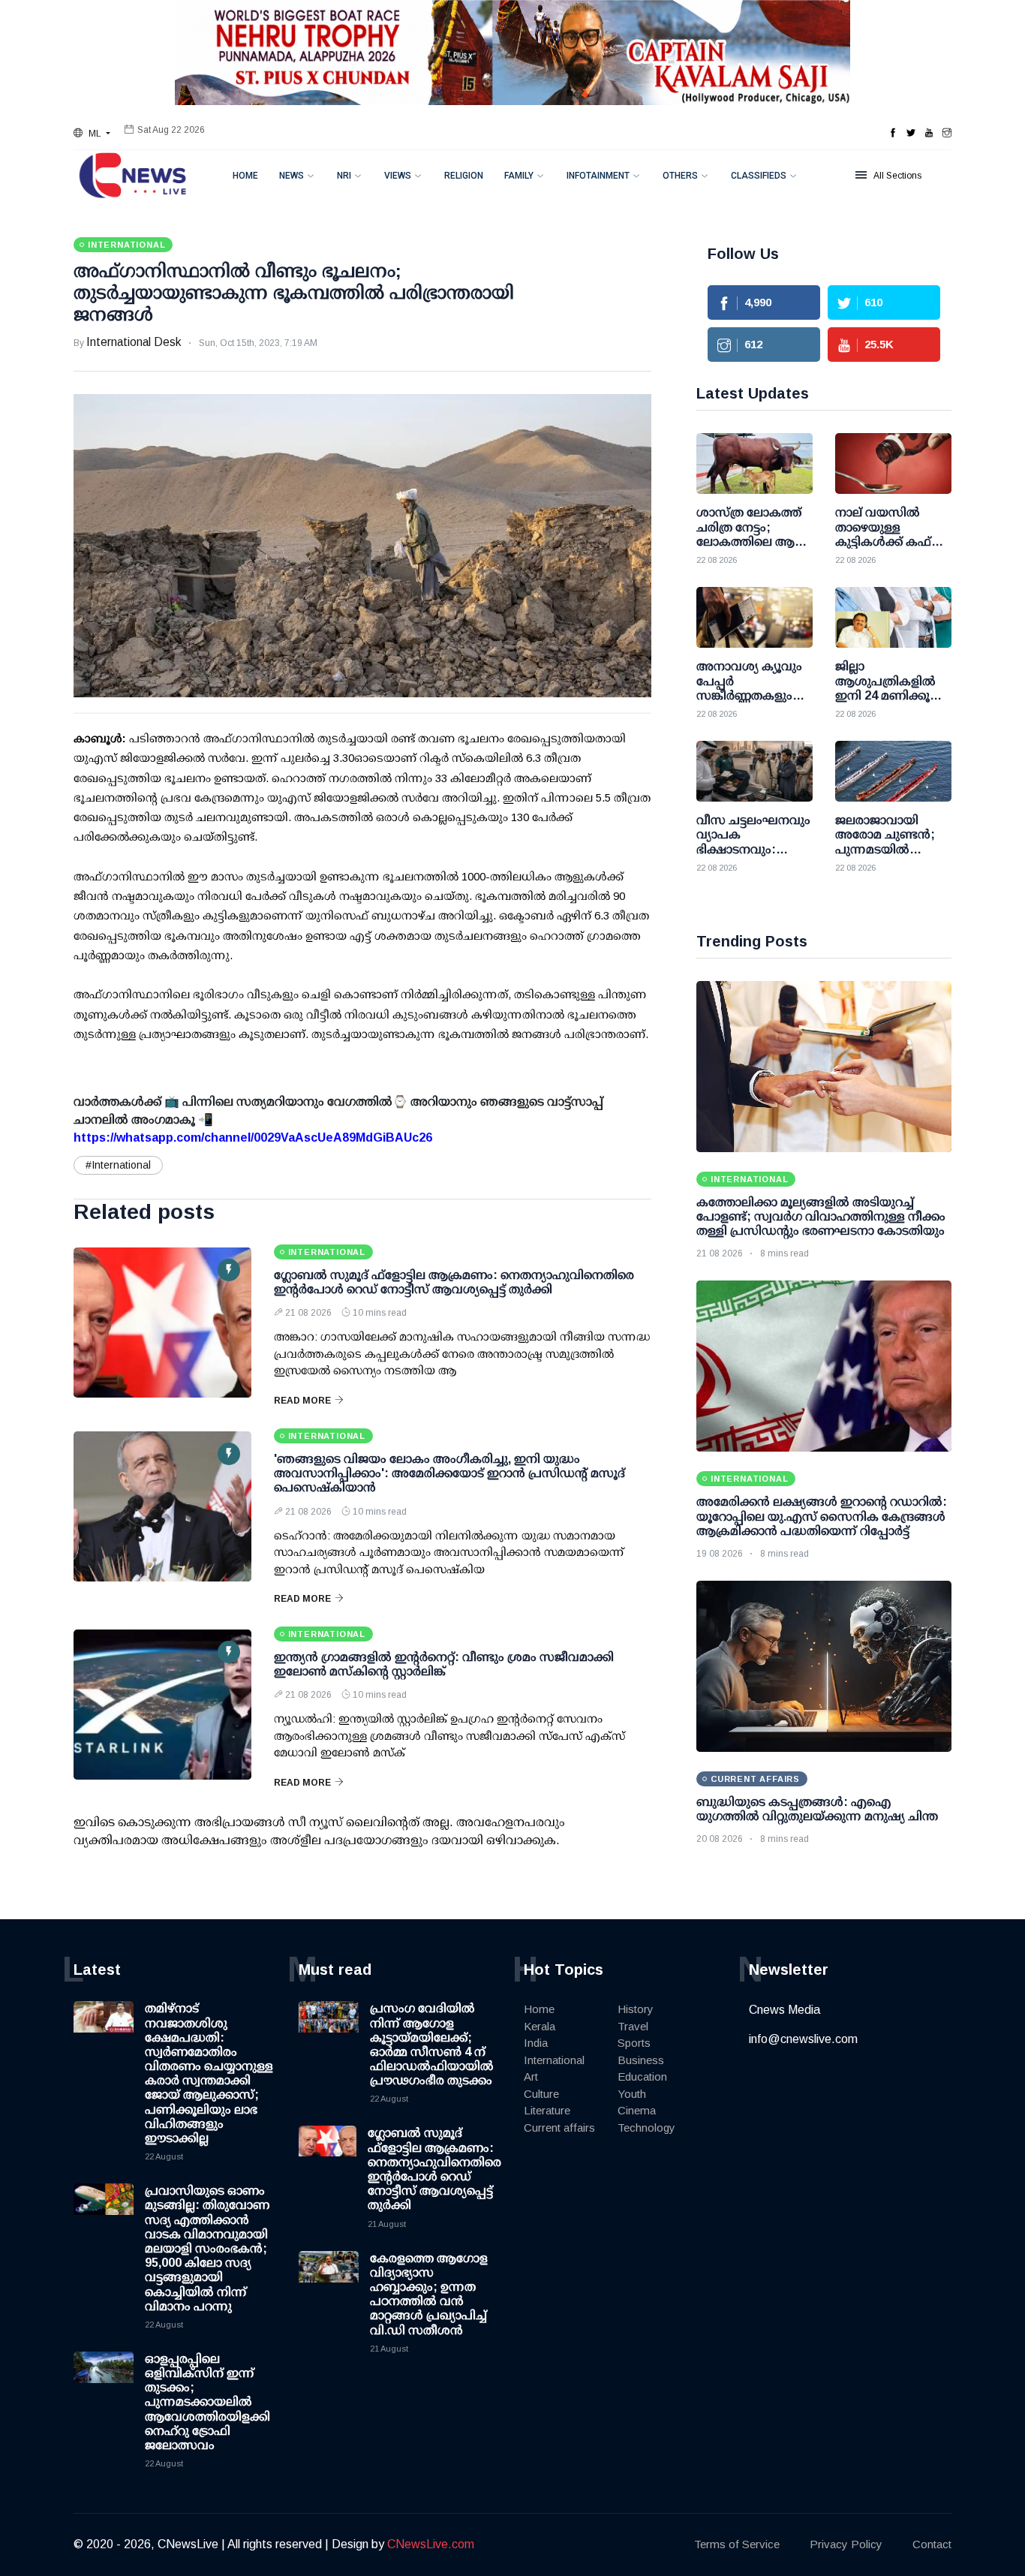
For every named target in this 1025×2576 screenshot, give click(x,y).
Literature (547, 2110)
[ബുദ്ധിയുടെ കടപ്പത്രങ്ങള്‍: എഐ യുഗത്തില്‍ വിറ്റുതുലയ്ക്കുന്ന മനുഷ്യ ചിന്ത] (824, 1666)
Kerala (540, 2026)
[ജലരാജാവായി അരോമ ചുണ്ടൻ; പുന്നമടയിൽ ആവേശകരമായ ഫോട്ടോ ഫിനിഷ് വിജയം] (893, 771)
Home (245, 176)
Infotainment (598, 176)
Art (531, 2076)
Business (641, 2060)
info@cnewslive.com (803, 2039)
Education (642, 2076)
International (554, 2060)
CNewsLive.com (431, 2544)
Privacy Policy (846, 2544)
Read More (302, 1401)
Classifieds (759, 176)
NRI (344, 176)
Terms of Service (737, 2544)
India (536, 2043)
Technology (646, 2128)
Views (398, 176)
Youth (632, 2094)
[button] (92, 134)
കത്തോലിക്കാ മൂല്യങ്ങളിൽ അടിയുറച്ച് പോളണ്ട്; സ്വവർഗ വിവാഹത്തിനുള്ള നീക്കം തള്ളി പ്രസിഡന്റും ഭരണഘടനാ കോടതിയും (821, 1216)
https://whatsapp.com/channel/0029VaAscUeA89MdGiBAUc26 (253, 1138)
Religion (464, 176)
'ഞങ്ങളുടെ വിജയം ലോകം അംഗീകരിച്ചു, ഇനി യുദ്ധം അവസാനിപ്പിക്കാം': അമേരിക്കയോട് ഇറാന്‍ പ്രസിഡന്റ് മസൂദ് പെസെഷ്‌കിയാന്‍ (449, 1473)
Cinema (637, 2110)
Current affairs (559, 2128)
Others (680, 176)
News (292, 176)
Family (519, 176)
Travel (633, 2026)
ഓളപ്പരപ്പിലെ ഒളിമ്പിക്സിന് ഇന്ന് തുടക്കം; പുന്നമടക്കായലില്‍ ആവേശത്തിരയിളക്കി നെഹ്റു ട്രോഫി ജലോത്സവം (207, 2402)
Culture (541, 2094)
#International (118, 1165)
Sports (634, 2043)
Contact (932, 2544)
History (636, 2009)
